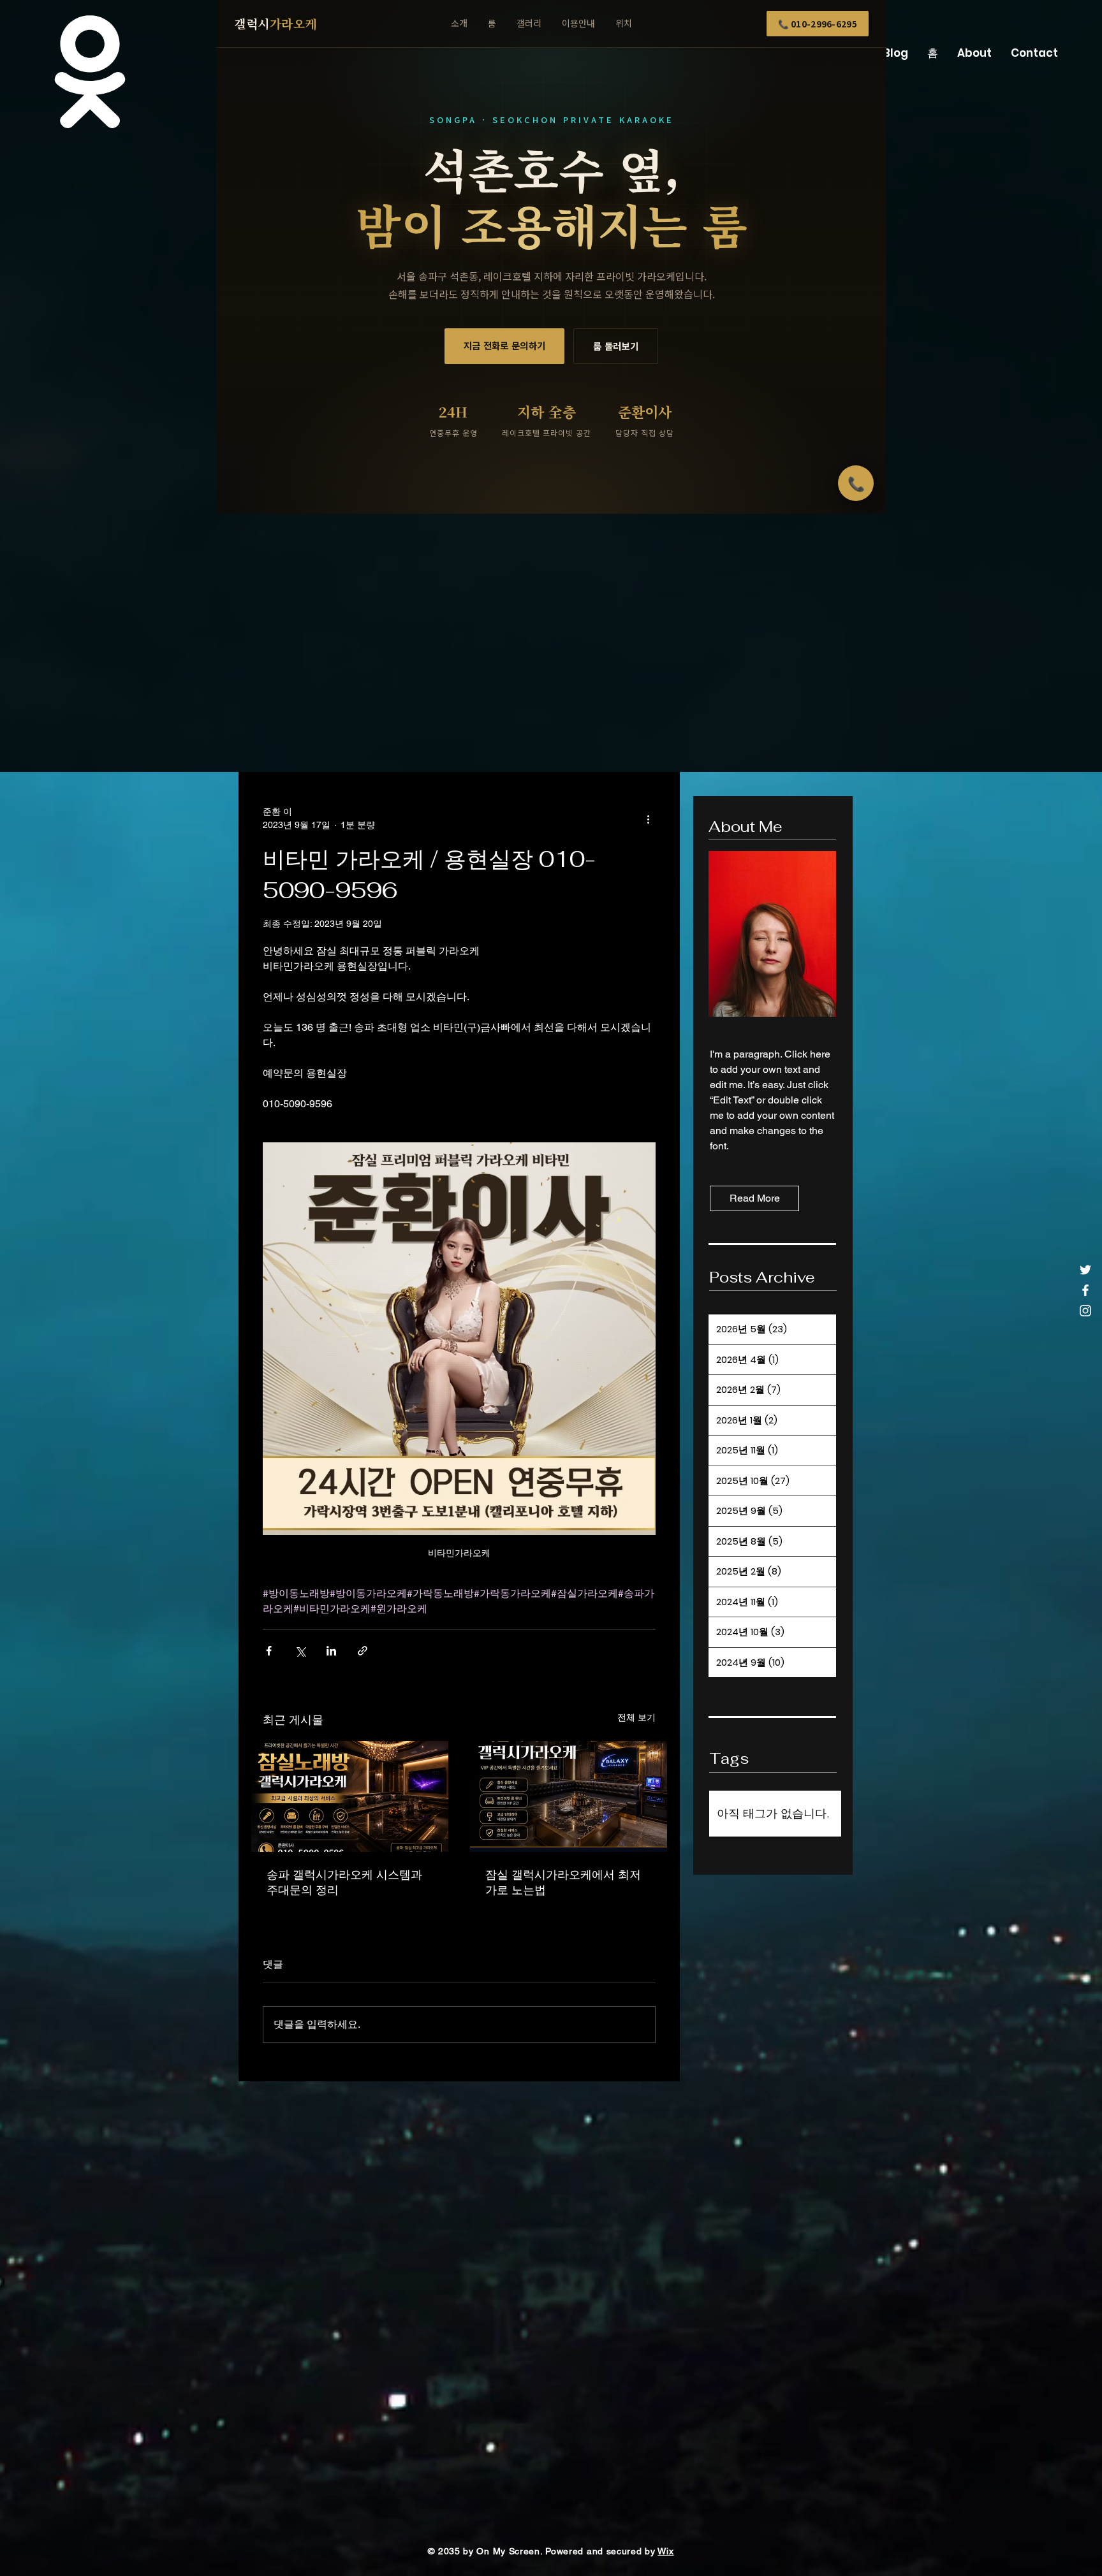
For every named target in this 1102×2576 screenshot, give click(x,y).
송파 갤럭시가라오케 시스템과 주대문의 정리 (344, 1882)
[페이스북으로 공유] (269, 1651)
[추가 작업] (648, 819)
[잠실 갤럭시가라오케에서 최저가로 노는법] (569, 1796)
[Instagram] (1085, 1311)
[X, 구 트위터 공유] (300, 1651)
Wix (665, 2551)
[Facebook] (1085, 1290)
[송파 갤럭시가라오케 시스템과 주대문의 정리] (350, 1796)
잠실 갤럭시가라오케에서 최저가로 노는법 (563, 1882)
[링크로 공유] (363, 1651)
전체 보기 (636, 1717)
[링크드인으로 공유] (331, 1651)
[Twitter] (1085, 1270)
